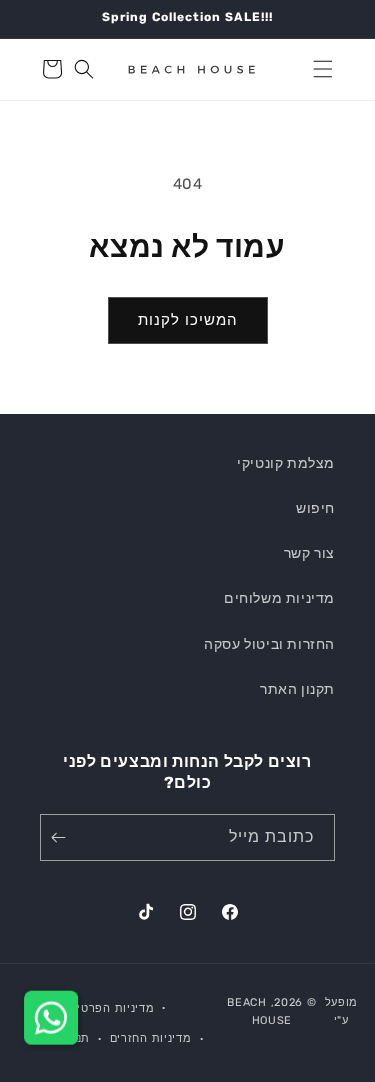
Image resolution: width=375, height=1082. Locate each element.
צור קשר (309, 553)
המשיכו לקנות (188, 320)
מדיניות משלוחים (279, 598)
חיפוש (315, 508)
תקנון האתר (297, 689)
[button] (323, 69)
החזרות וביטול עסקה (269, 644)
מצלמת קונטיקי (286, 463)
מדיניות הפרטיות (110, 1008)
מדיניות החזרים (151, 1038)
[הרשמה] (62, 837)
